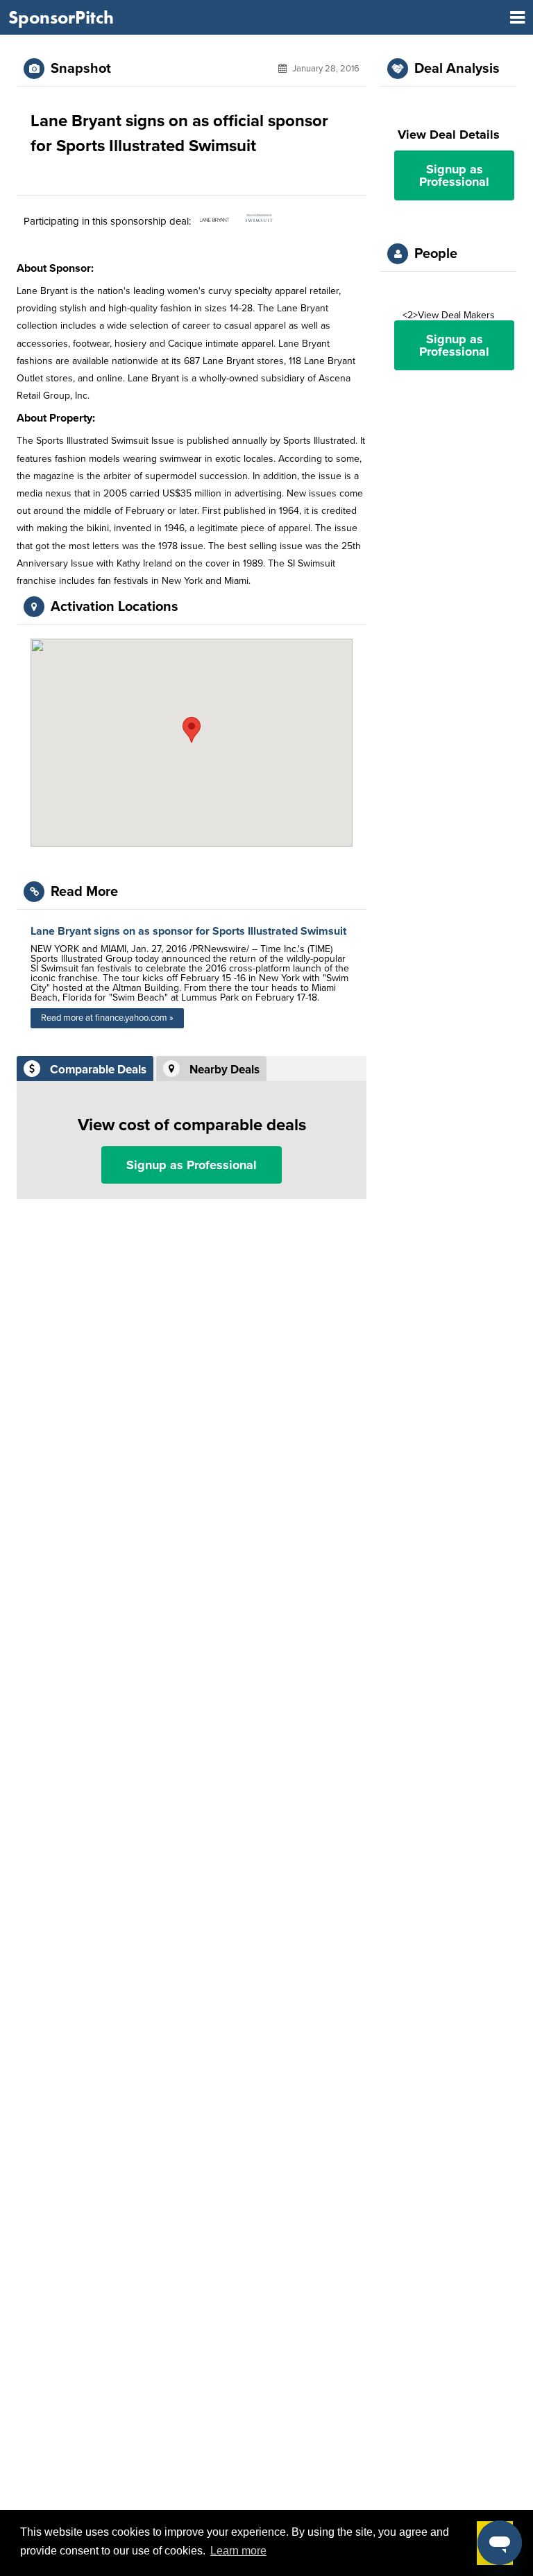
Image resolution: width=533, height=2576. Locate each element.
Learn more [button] (238, 2551)
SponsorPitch (61, 17)
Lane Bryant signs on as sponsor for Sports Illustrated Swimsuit (188, 931)
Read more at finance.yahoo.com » (107, 1018)
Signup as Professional (192, 1165)
